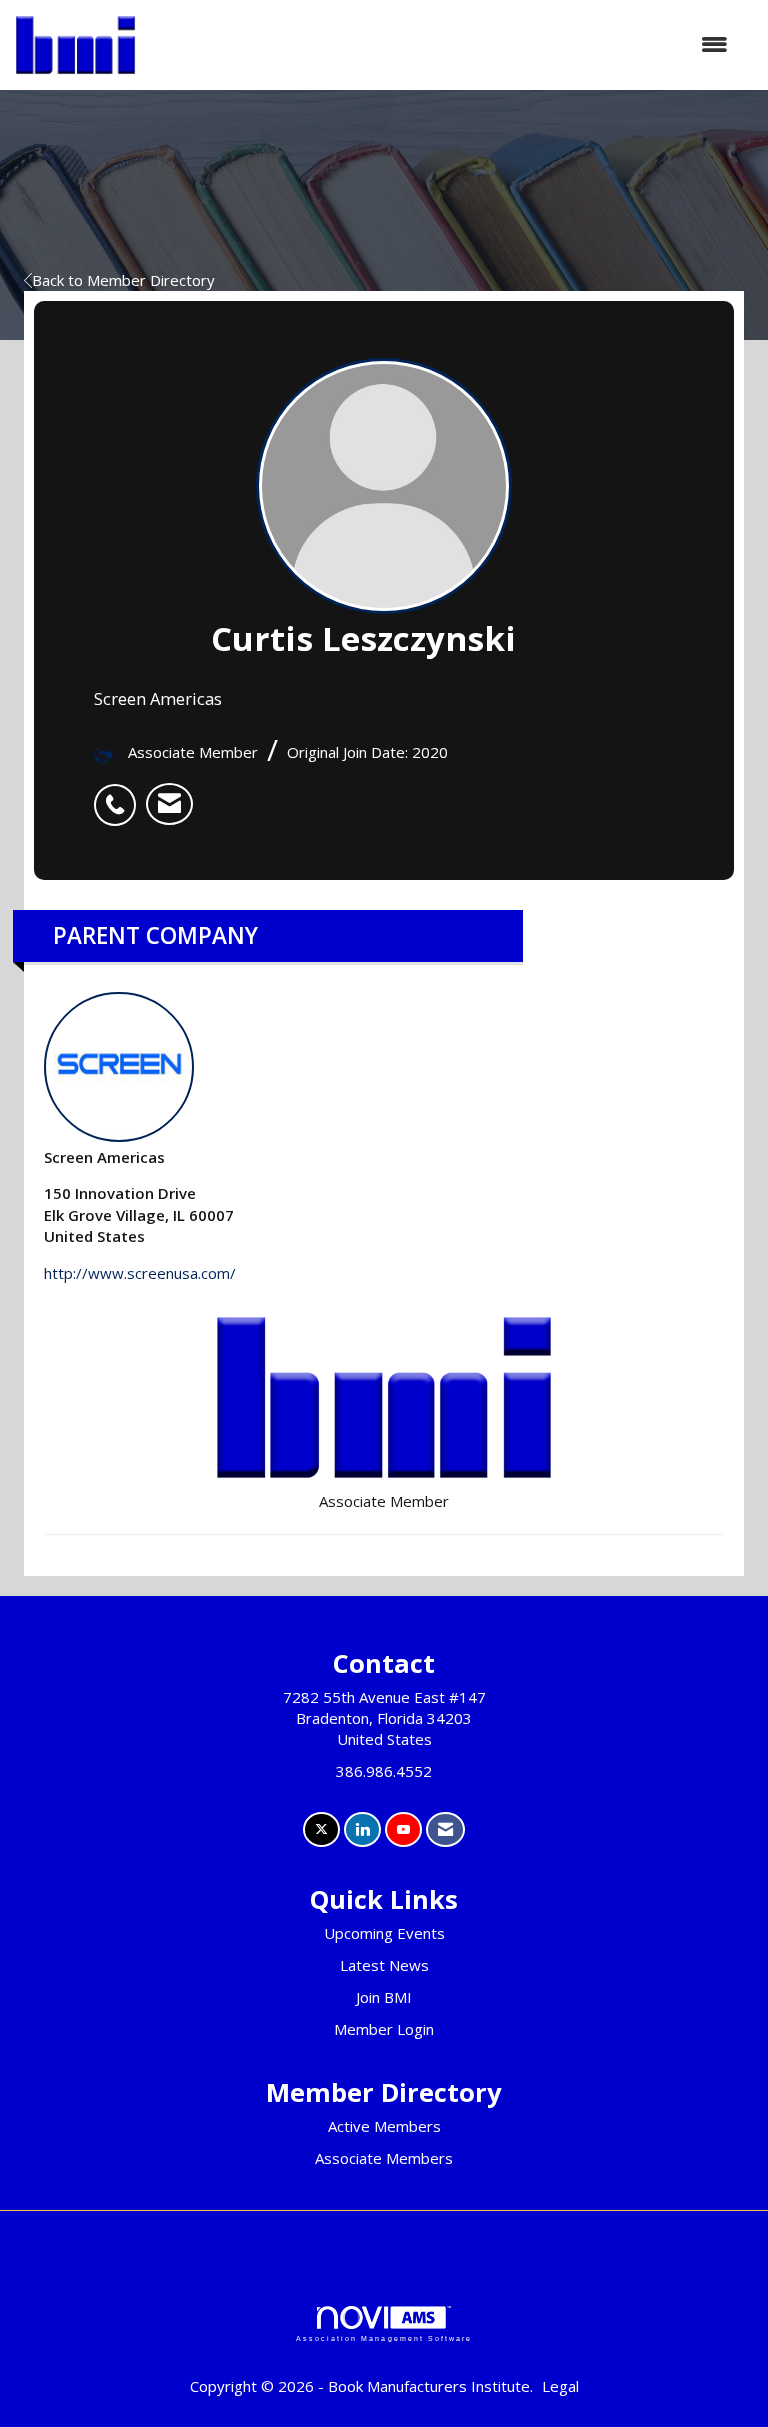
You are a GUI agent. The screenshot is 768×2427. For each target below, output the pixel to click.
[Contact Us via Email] (445, 1829)
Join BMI (384, 1997)
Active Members (384, 2126)
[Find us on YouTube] (403, 1829)
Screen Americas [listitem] (104, 1157)
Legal (560, 2386)
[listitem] (120, 794)
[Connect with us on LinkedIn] (362, 1829)
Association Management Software (384, 2338)
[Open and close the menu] (442, 44)
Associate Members (384, 2158)
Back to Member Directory (123, 280)
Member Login (384, 2029)
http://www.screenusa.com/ (140, 1273)
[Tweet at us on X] (321, 1829)
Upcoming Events (384, 1933)
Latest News (384, 1965)
